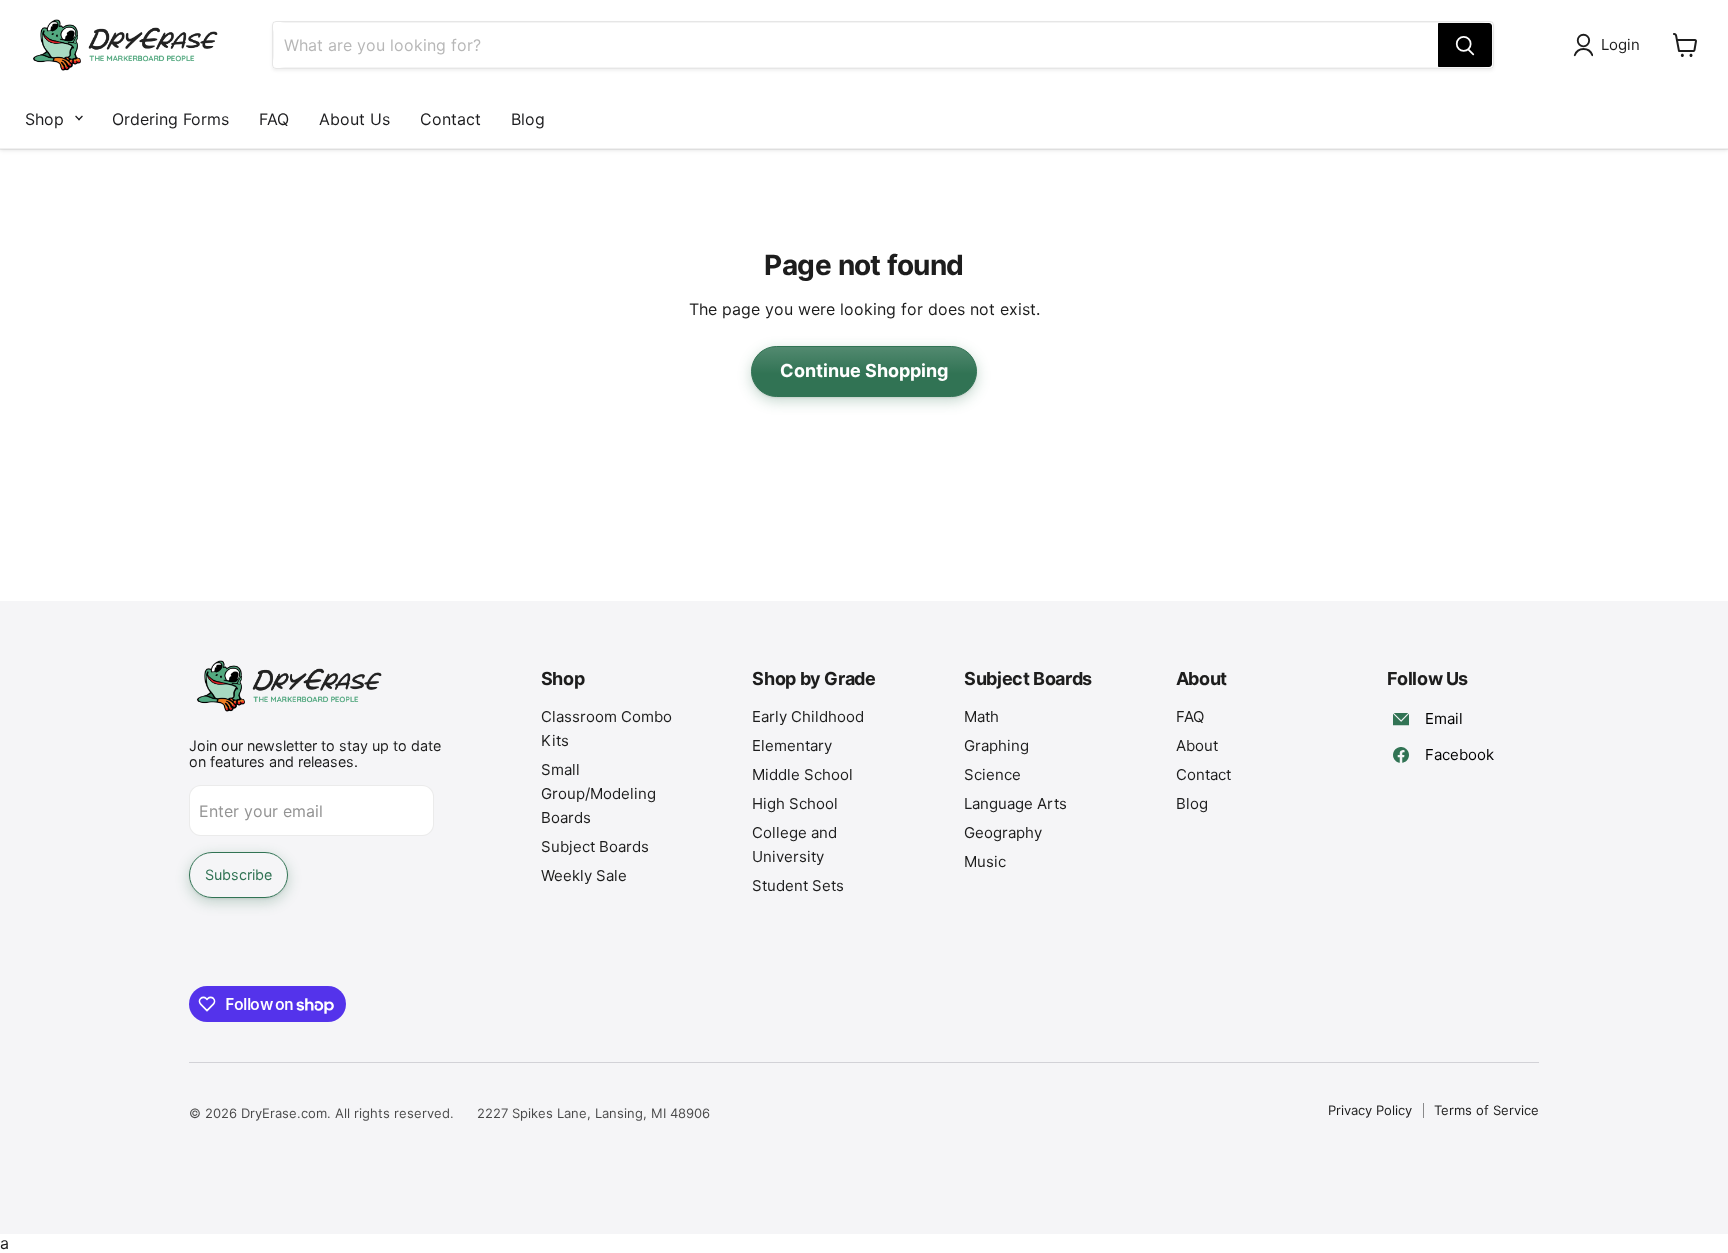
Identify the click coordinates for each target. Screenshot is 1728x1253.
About (1197, 745)
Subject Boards (595, 846)
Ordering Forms (170, 119)
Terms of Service (1486, 1110)
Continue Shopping (864, 370)
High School (795, 803)
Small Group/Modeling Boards (598, 793)
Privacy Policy (1370, 1110)
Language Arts (1015, 803)
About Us (354, 119)
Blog (528, 119)
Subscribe (238, 874)
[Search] (1465, 45)
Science (992, 774)
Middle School (802, 774)
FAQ (274, 119)
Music (985, 861)
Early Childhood (808, 716)
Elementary (792, 745)
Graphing (996, 745)
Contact (450, 119)
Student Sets (798, 885)
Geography (1003, 832)
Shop (44, 119)
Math (981, 716)
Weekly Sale (584, 875)
